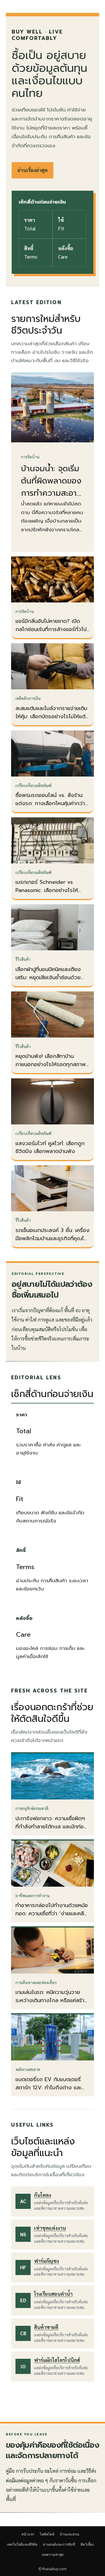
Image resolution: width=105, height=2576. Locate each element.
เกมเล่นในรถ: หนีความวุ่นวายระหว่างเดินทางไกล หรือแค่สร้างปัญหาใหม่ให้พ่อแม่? (52, 2000)
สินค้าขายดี (46, 2327)
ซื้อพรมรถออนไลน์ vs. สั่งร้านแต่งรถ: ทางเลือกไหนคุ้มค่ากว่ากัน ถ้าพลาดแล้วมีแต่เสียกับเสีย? (51, 803)
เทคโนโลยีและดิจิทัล (22, 2544)
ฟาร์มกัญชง (47, 2261)
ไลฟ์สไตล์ (47, 2534)
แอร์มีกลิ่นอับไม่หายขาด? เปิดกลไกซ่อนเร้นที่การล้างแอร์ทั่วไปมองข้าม (51, 629)
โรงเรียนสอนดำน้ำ (53, 2294)
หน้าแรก (28, 2534)
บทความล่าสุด (53, 2555)
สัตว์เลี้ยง (87, 2544)
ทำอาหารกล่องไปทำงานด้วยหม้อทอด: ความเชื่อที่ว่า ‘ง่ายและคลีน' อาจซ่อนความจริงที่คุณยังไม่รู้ (52, 1913)
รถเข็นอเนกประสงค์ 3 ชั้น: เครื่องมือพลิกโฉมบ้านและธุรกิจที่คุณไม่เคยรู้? (52, 1238)
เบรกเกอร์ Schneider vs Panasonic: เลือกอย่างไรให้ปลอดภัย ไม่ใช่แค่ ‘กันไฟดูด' (47, 890)
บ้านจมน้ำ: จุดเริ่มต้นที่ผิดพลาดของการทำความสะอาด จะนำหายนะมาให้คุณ (51, 493)
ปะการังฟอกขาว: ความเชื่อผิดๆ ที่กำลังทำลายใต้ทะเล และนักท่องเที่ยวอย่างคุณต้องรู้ (51, 1827)
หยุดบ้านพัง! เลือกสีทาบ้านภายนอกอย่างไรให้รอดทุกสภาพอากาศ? (51, 1064)
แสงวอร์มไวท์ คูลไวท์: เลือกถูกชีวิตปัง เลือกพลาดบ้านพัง (50, 1147)
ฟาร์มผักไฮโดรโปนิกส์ (57, 2360)
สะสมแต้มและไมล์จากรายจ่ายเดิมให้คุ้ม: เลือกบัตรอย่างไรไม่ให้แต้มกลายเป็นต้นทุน (52, 716)
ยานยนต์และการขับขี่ (59, 2544)
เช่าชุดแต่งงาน (50, 2228)
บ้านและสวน (69, 2534)
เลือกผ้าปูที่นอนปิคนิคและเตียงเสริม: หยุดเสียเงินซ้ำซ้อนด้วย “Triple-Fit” (48, 977)
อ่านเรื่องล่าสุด (33, 170)
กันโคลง (43, 2195)
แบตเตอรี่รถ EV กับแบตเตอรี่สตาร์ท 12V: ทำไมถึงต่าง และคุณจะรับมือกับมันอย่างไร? (49, 2088)
